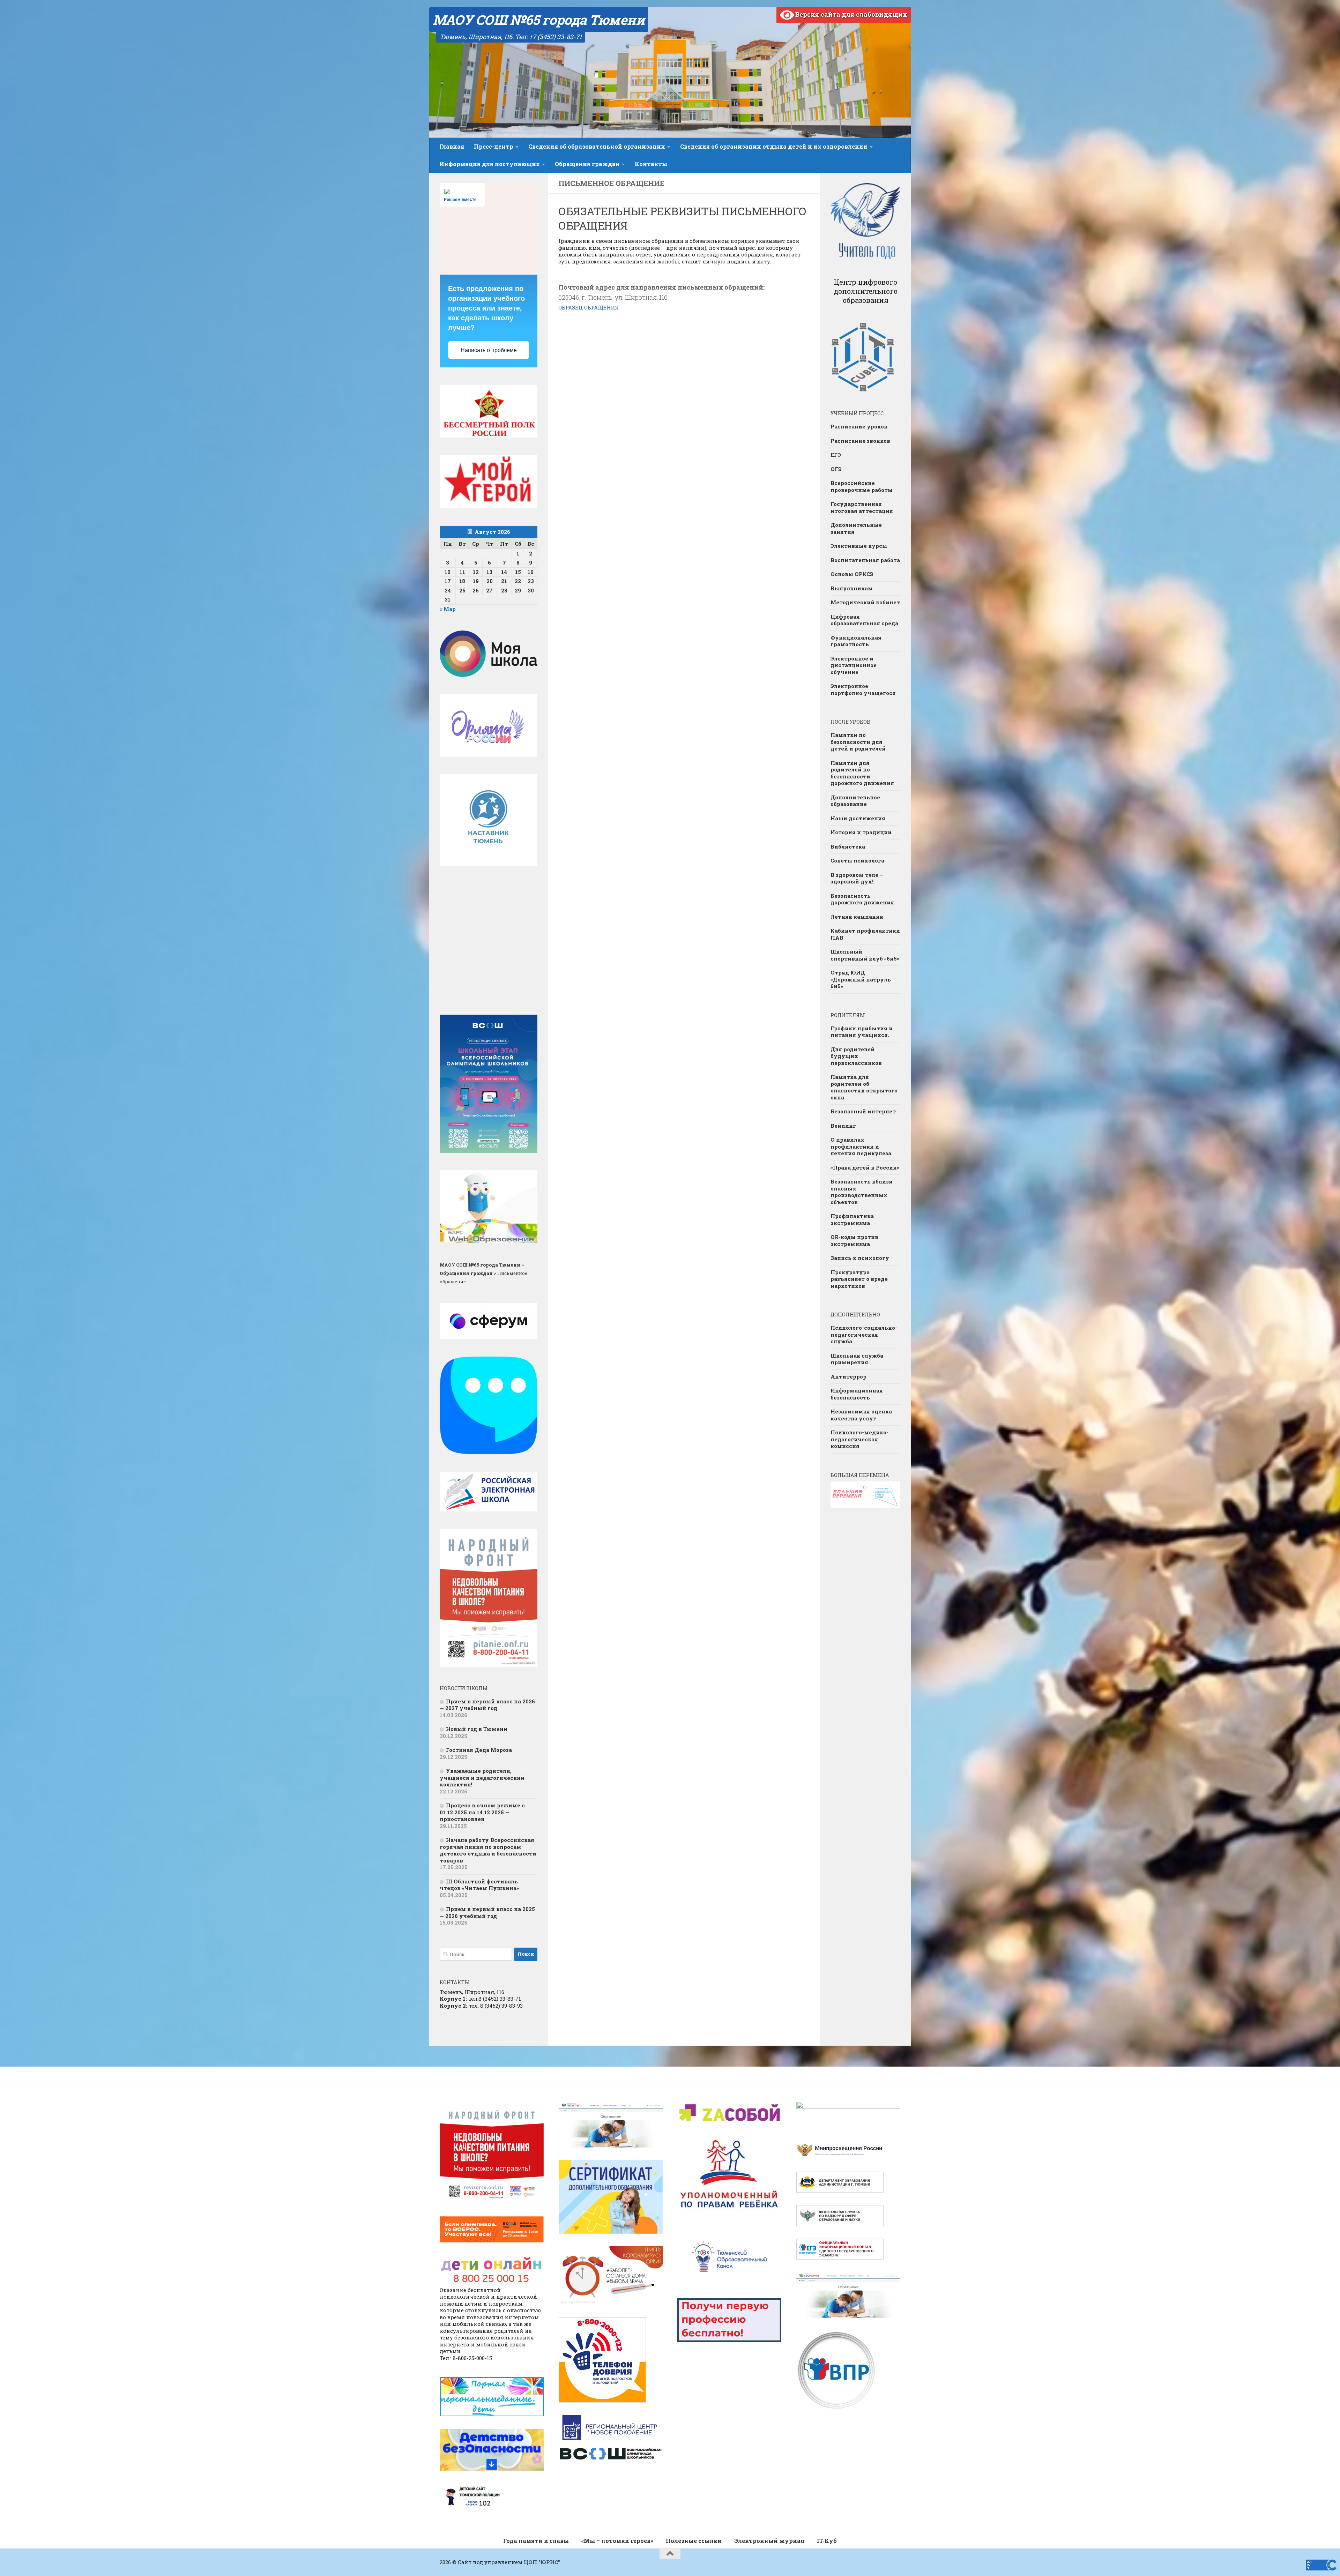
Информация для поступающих (490, 164)
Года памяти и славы (536, 2541)
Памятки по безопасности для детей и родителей (858, 742)
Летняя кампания (857, 917)
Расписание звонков (860, 441)
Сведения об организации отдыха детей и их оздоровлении (774, 146)
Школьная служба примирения (857, 1359)
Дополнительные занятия (856, 528)
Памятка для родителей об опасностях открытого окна (864, 1087)
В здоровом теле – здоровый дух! (857, 878)
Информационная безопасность (857, 1394)
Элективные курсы (859, 546)
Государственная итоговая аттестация (862, 507)
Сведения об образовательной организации (597, 146)
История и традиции (861, 832)
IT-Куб (827, 2541)
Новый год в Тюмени (477, 1729)
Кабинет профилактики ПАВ (865, 934)
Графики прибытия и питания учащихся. (862, 1032)
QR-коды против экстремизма (854, 1240)
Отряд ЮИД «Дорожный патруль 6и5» (861, 979)
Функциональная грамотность (856, 641)
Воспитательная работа (865, 560)
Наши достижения (858, 818)
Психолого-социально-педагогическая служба (864, 1334)
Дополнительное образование (855, 801)
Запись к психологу (860, 1258)
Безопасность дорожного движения (862, 899)
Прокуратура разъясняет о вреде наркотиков (859, 1279)
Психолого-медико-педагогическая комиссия (859, 1439)
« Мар (448, 609)
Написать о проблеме (489, 350)
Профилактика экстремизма (852, 1219)
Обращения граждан (587, 164)
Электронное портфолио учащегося (863, 689)
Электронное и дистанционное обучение (854, 665)
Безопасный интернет (863, 1111)
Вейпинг (843, 1126)
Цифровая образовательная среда (864, 620)
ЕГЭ (836, 455)
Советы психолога (857, 860)
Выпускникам (852, 588)
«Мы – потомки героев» (617, 2541)
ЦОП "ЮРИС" (542, 2562)
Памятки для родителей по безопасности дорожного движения (862, 773)
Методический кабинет (865, 602)
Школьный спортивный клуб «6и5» (865, 955)
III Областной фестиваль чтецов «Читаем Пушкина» (479, 1885)
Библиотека (848, 846)
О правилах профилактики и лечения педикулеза (861, 1146)
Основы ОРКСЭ (852, 574)
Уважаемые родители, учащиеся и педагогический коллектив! (482, 1778)
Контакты (651, 164)
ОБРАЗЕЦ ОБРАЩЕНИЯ (589, 307)
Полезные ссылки (694, 2541)
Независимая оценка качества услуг (861, 1415)
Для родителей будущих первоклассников (856, 1056)
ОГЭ (836, 469)
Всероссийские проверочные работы (862, 486)
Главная (452, 146)
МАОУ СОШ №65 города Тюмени (539, 20)
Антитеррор (848, 1376)
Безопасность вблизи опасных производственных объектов (862, 1192)
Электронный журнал (769, 2541)
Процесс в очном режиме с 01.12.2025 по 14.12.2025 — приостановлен (482, 1812)
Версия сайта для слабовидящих (851, 14)
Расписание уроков (859, 426)
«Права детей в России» (865, 1167)
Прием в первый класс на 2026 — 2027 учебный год (487, 1705)
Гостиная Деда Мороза (479, 1750)
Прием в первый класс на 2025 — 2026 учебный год (487, 1912)
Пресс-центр (494, 146)
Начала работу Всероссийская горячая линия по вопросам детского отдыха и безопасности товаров (488, 1850)
